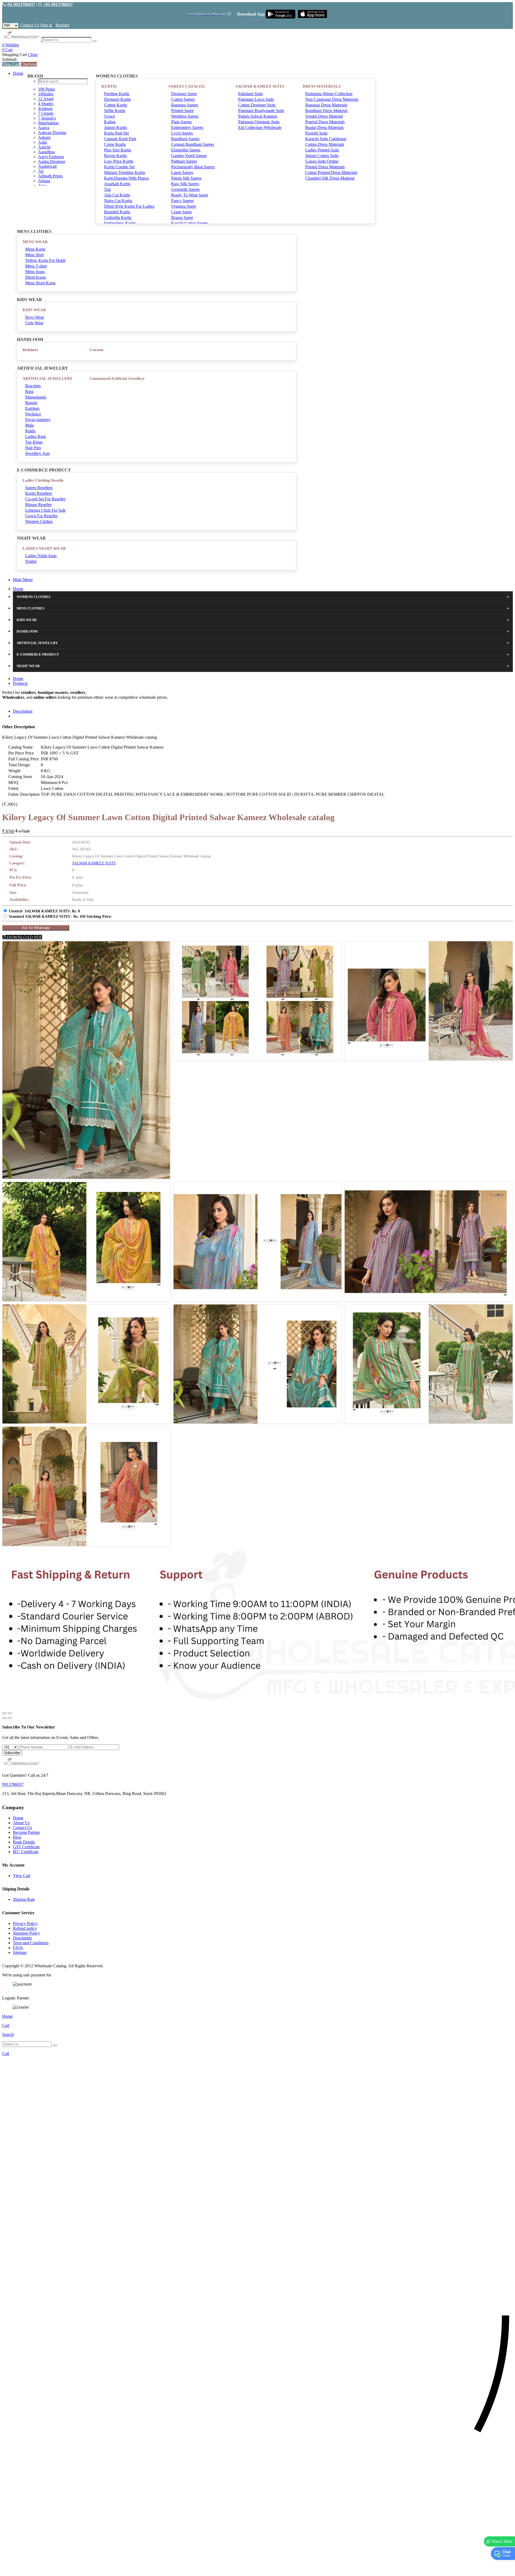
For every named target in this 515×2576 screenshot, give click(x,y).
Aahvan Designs (52, 133)
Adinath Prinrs (50, 176)
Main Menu (23, 580)
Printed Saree (182, 111)
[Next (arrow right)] (10, 1718)
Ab (41, 171)
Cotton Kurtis (116, 105)
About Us (21, 1823)
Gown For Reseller (41, 516)
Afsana (44, 181)
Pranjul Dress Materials (325, 122)
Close (33, 55)
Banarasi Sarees (185, 105)
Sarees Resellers (39, 488)
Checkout (29, 64)
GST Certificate (26, 1847)
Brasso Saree (182, 218)
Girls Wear (34, 323)
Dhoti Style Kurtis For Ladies (129, 206)
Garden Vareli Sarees (189, 156)
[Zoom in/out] (10, 1713)
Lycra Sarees (182, 133)
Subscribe (12, 1753)
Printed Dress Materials (325, 167)
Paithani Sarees (184, 161)
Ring (29, 391)
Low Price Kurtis (119, 161)
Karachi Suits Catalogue (326, 139)
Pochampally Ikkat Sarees (193, 167)
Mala (30, 425)
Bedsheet (30, 350)
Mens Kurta (35, 249)
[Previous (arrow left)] (4, 1718)
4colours (45, 108)
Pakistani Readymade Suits (261, 111)
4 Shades (46, 104)
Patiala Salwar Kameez (258, 116)
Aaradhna (46, 152)
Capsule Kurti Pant (120, 139)
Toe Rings (34, 442)
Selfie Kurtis (115, 111)
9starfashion (48, 123)
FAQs (18, 1948)
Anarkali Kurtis (117, 184)
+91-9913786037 (20, 4)
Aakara (44, 137)
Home (18, 73)
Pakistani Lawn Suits (256, 99)
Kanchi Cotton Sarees (190, 223)
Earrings (32, 408)
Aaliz (43, 142)
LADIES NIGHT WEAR (44, 548)
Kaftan (110, 122)
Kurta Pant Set (116, 133)
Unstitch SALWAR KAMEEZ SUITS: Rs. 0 (44, 911)
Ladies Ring (36, 436)
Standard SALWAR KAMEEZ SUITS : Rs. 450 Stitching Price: (60, 917)
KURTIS (109, 86)
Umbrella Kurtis (118, 218)
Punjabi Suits (316, 133)
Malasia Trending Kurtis (125, 172)
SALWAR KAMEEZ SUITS (260, 86)
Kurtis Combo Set (119, 167)
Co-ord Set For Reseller (45, 499)
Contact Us (30, 25)
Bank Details (24, 1842)
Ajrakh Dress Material (324, 116)
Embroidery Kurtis (120, 223)
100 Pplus (47, 89)
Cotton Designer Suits (257, 105)
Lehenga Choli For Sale (45, 510)
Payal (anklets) (38, 420)
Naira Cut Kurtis (118, 201)
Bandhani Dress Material (326, 111)
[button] (257, 2569)
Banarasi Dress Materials (326, 105)
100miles (46, 94)
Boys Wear (35, 317)
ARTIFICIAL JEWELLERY (48, 378)
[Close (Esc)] (4, 1713)
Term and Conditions (31, 1943)
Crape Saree (181, 212)
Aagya (44, 128)
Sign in (46, 25)
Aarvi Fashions (51, 157)
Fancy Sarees (182, 201)
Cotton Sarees (183, 99)
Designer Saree (184, 94)
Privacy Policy (25, 1923)
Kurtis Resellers (39, 493)
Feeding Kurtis (117, 94)
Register (62, 25)
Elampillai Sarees (186, 150)
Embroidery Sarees (187, 127)
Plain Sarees (181, 122)
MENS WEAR (35, 242)
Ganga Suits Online (322, 161)
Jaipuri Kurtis (115, 127)
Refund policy (25, 1928)
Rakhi (30, 431)
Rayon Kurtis (115, 156)
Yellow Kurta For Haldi (45, 260)
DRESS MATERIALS (322, 86)
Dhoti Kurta (35, 277)
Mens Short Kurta (40, 283)
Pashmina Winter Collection (329, 94)
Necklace (33, 414)
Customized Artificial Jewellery (117, 378)
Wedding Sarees (185, 116)
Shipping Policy (26, 1933)
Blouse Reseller (38, 505)
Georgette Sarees (185, 189)
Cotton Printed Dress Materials (331, 172)
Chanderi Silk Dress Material (330, 178)
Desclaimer (22, 1938)
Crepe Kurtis (115, 144)
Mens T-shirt (36, 266)
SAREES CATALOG (187, 86)
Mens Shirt (34, 255)
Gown (109, 116)
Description (23, 711)
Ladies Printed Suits (322, 150)
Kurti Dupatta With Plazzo (126, 178)
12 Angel (46, 99)
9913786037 (13, 1784)
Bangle (31, 403)
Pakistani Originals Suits (259, 122)
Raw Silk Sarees (185, 184)
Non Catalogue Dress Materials (332, 99)
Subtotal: (10, 59)
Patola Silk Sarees (186, 178)
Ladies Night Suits (41, 556)
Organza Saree (184, 206)
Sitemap (20, 1952)
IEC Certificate (26, 1852)
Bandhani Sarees (185, 139)
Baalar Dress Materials (324, 127)
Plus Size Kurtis (118, 150)
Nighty (31, 561)
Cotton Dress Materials (325, 144)
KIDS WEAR (34, 310)
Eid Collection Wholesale (260, 127)
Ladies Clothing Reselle (43, 480)
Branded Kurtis (117, 212)
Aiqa (42, 186)
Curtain (96, 350)
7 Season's (47, 118)
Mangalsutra (36, 397)
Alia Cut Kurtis (117, 195)
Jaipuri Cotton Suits (322, 156)
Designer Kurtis (117, 99)
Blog (17, 1837)
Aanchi (44, 147)
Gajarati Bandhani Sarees (193, 144)
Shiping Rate (24, 1899)
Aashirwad (47, 166)
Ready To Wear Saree (190, 195)
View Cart (11, 64)
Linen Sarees (182, 172)
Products (20, 683)
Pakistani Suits (251, 94)
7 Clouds (46, 113)
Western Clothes (39, 521)
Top (107, 189)
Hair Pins (33, 448)
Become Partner (26, 1832)
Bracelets (33, 386)
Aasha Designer (52, 161)
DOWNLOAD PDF (24, 937)
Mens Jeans (35, 272)
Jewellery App (37, 453)
